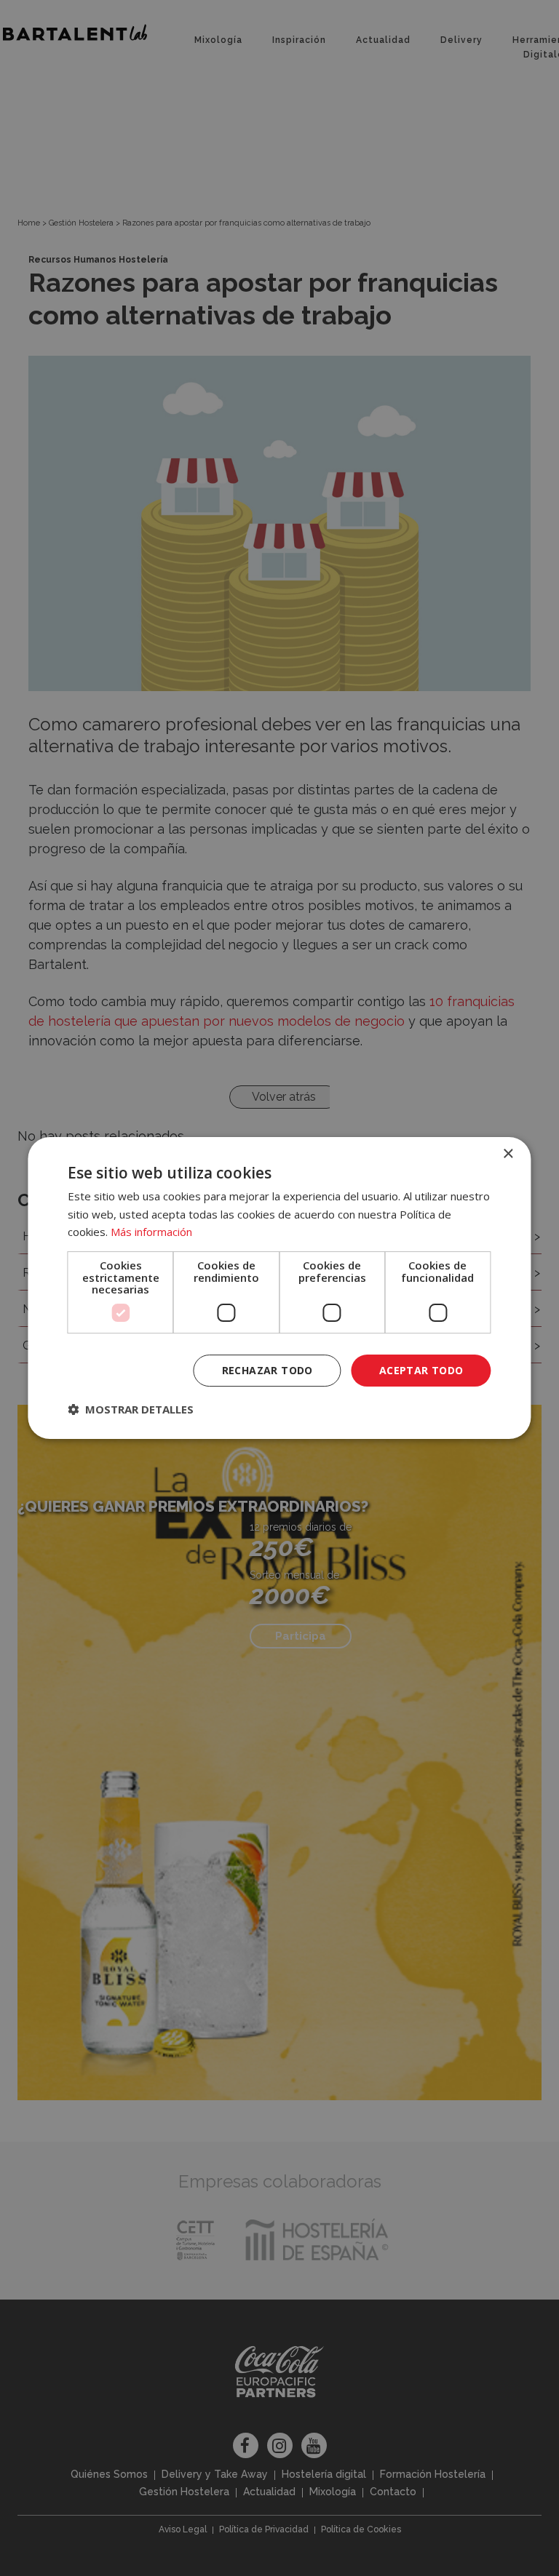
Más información (151, 1232)
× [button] (508, 1154)
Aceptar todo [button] (421, 1370)
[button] (131, 1409)
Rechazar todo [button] (267, 1370)
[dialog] (279, 1288)
